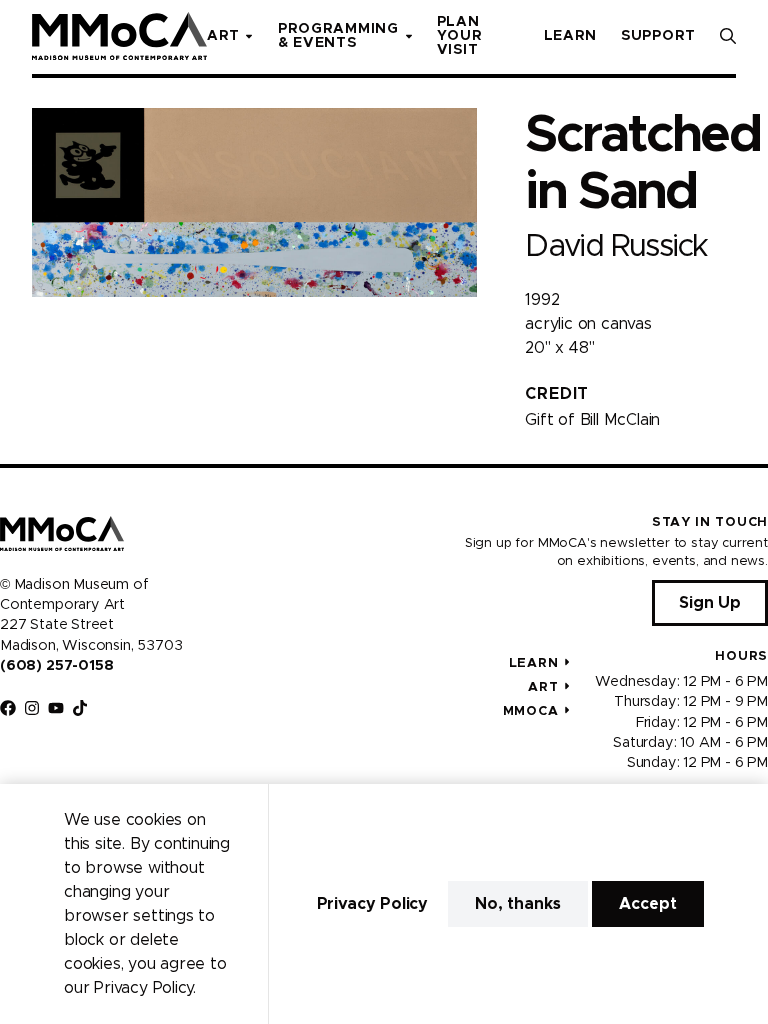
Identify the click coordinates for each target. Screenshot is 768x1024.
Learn (534, 663)
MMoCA (531, 711)
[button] (728, 36)
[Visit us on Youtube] (56, 708)
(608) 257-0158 (56, 666)
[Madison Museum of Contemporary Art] (119, 36)
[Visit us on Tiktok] (80, 708)
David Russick (616, 246)
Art (543, 687)
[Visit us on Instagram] (32, 708)
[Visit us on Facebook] (8, 708)
